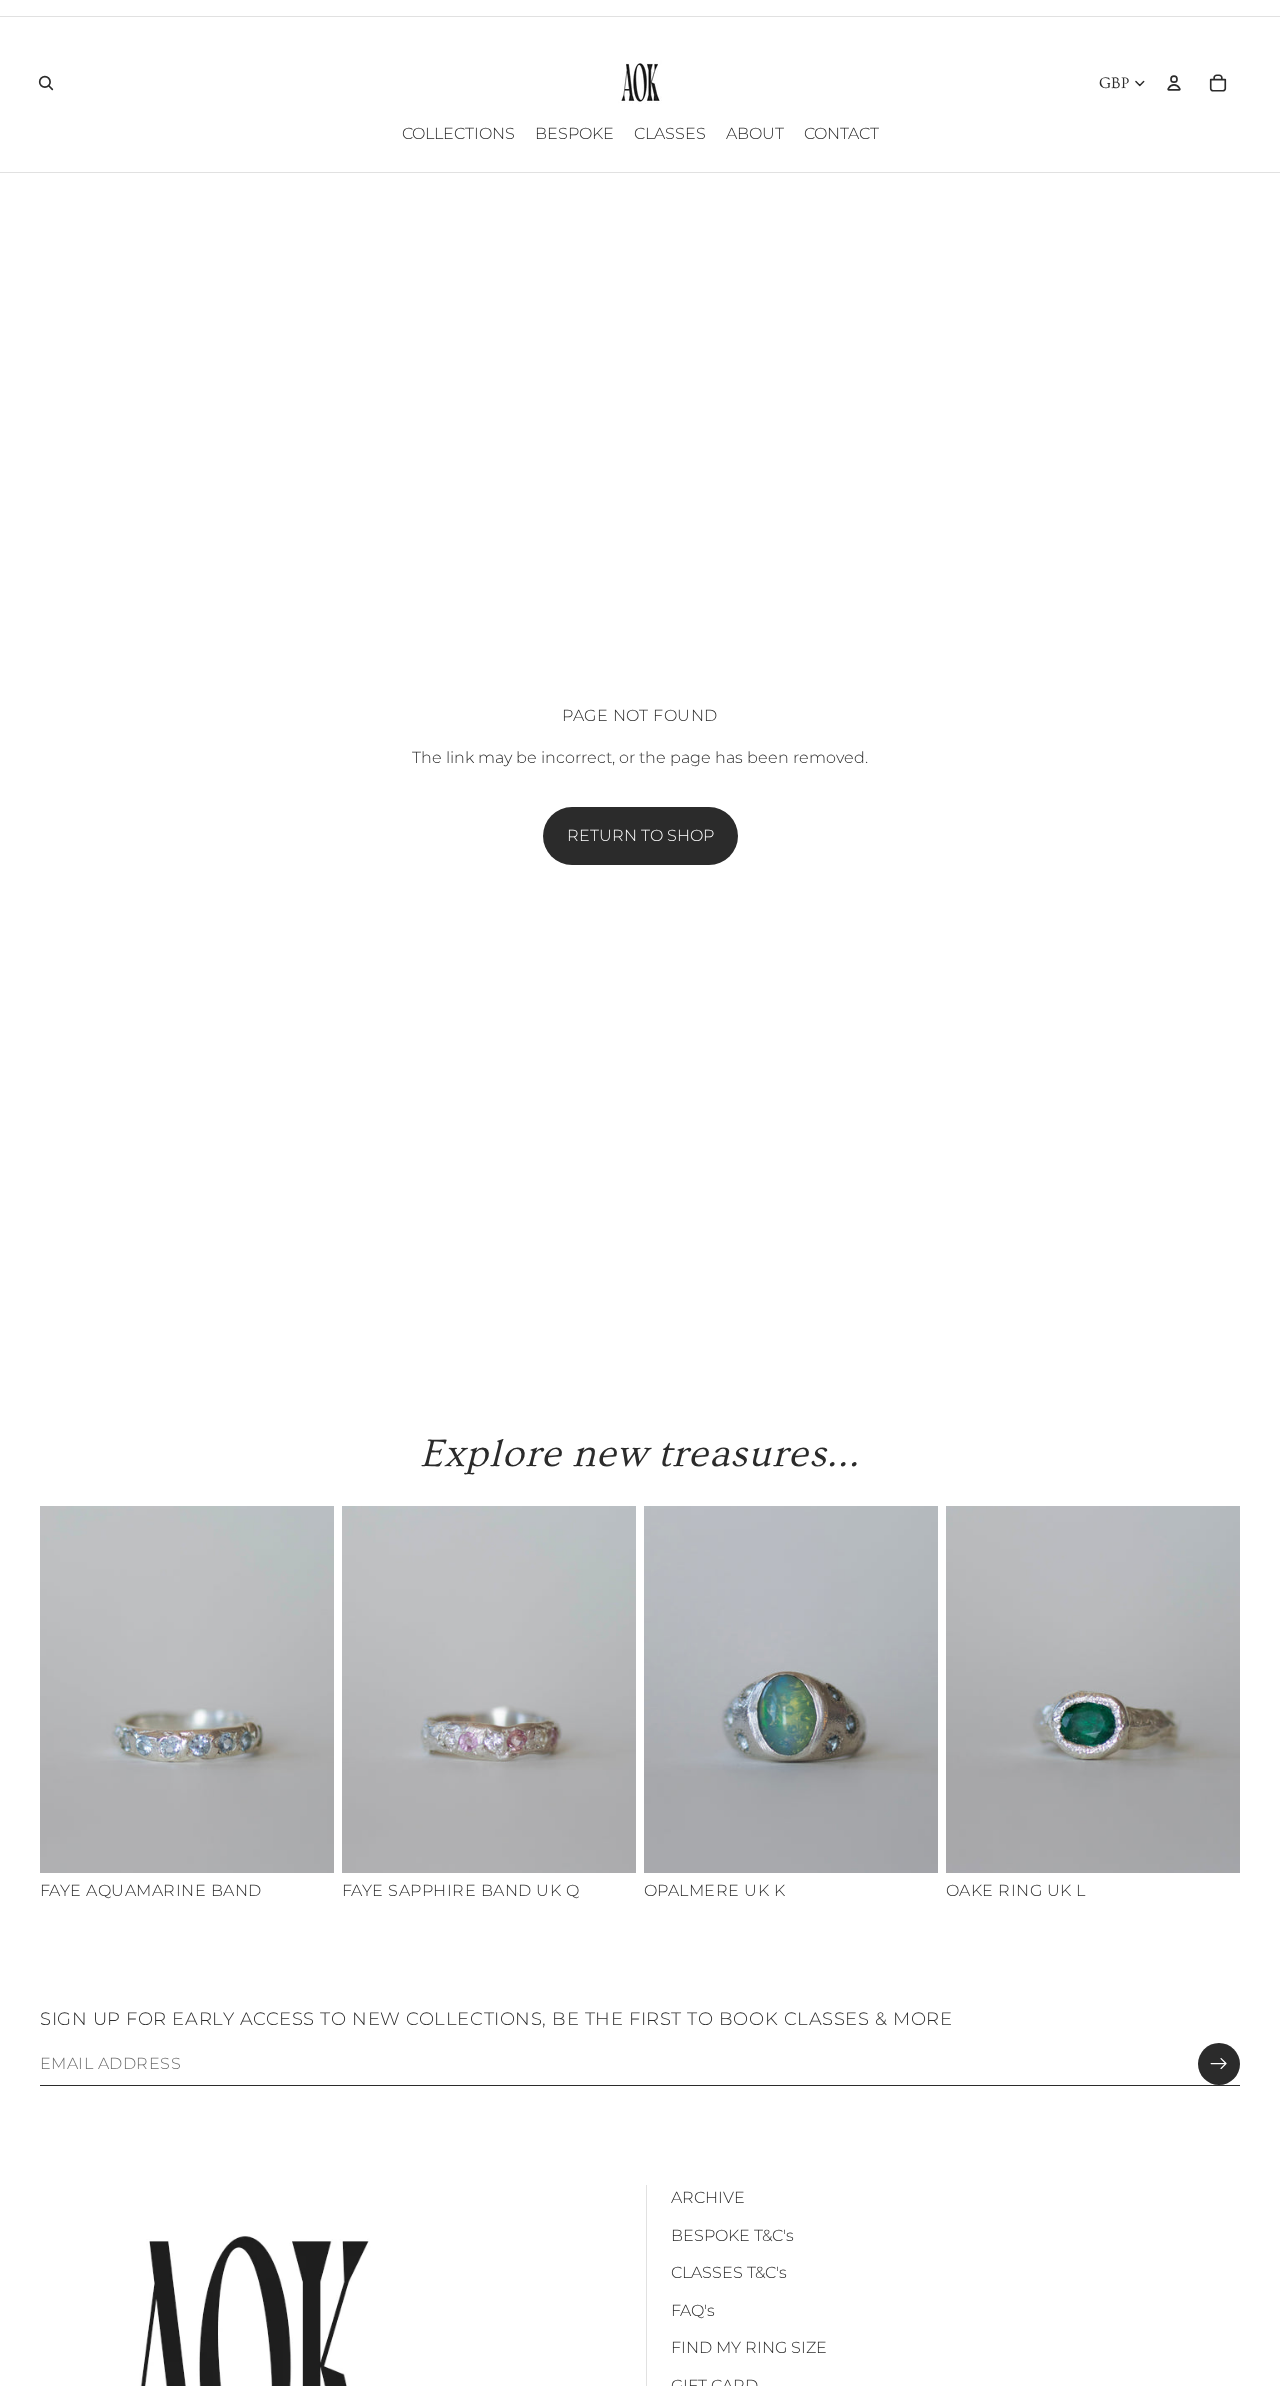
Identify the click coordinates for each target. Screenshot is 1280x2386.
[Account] (1174, 83)
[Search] (46, 83)
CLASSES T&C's (729, 2272)
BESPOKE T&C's (732, 2235)
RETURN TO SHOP (640, 835)
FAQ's (693, 2310)
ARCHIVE (708, 2197)
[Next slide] (304, 1690)
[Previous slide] (70, 1690)
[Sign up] (1219, 2064)
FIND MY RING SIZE (749, 2347)
